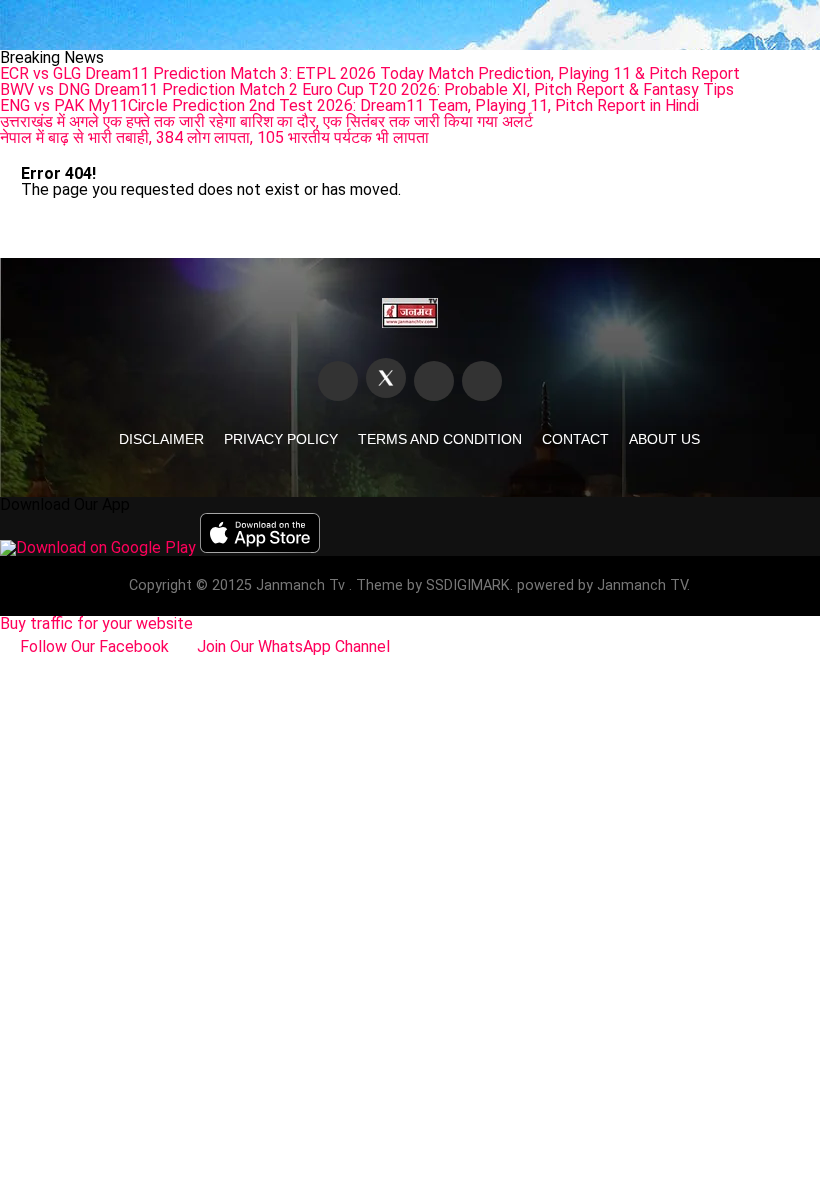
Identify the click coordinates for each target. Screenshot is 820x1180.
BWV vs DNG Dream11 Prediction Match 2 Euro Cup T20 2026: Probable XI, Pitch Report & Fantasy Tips (367, 89)
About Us (664, 439)
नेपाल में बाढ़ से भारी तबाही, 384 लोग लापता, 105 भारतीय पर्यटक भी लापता (214, 137)
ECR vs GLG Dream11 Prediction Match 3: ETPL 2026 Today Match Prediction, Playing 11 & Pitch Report (370, 73)
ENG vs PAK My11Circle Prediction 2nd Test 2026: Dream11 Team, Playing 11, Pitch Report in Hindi (349, 105)
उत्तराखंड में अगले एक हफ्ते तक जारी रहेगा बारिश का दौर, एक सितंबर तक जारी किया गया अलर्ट (266, 121)
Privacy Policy (281, 439)
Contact (575, 439)
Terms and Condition (440, 439)
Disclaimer (161, 439)
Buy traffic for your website (96, 623)
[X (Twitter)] (386, 378)
